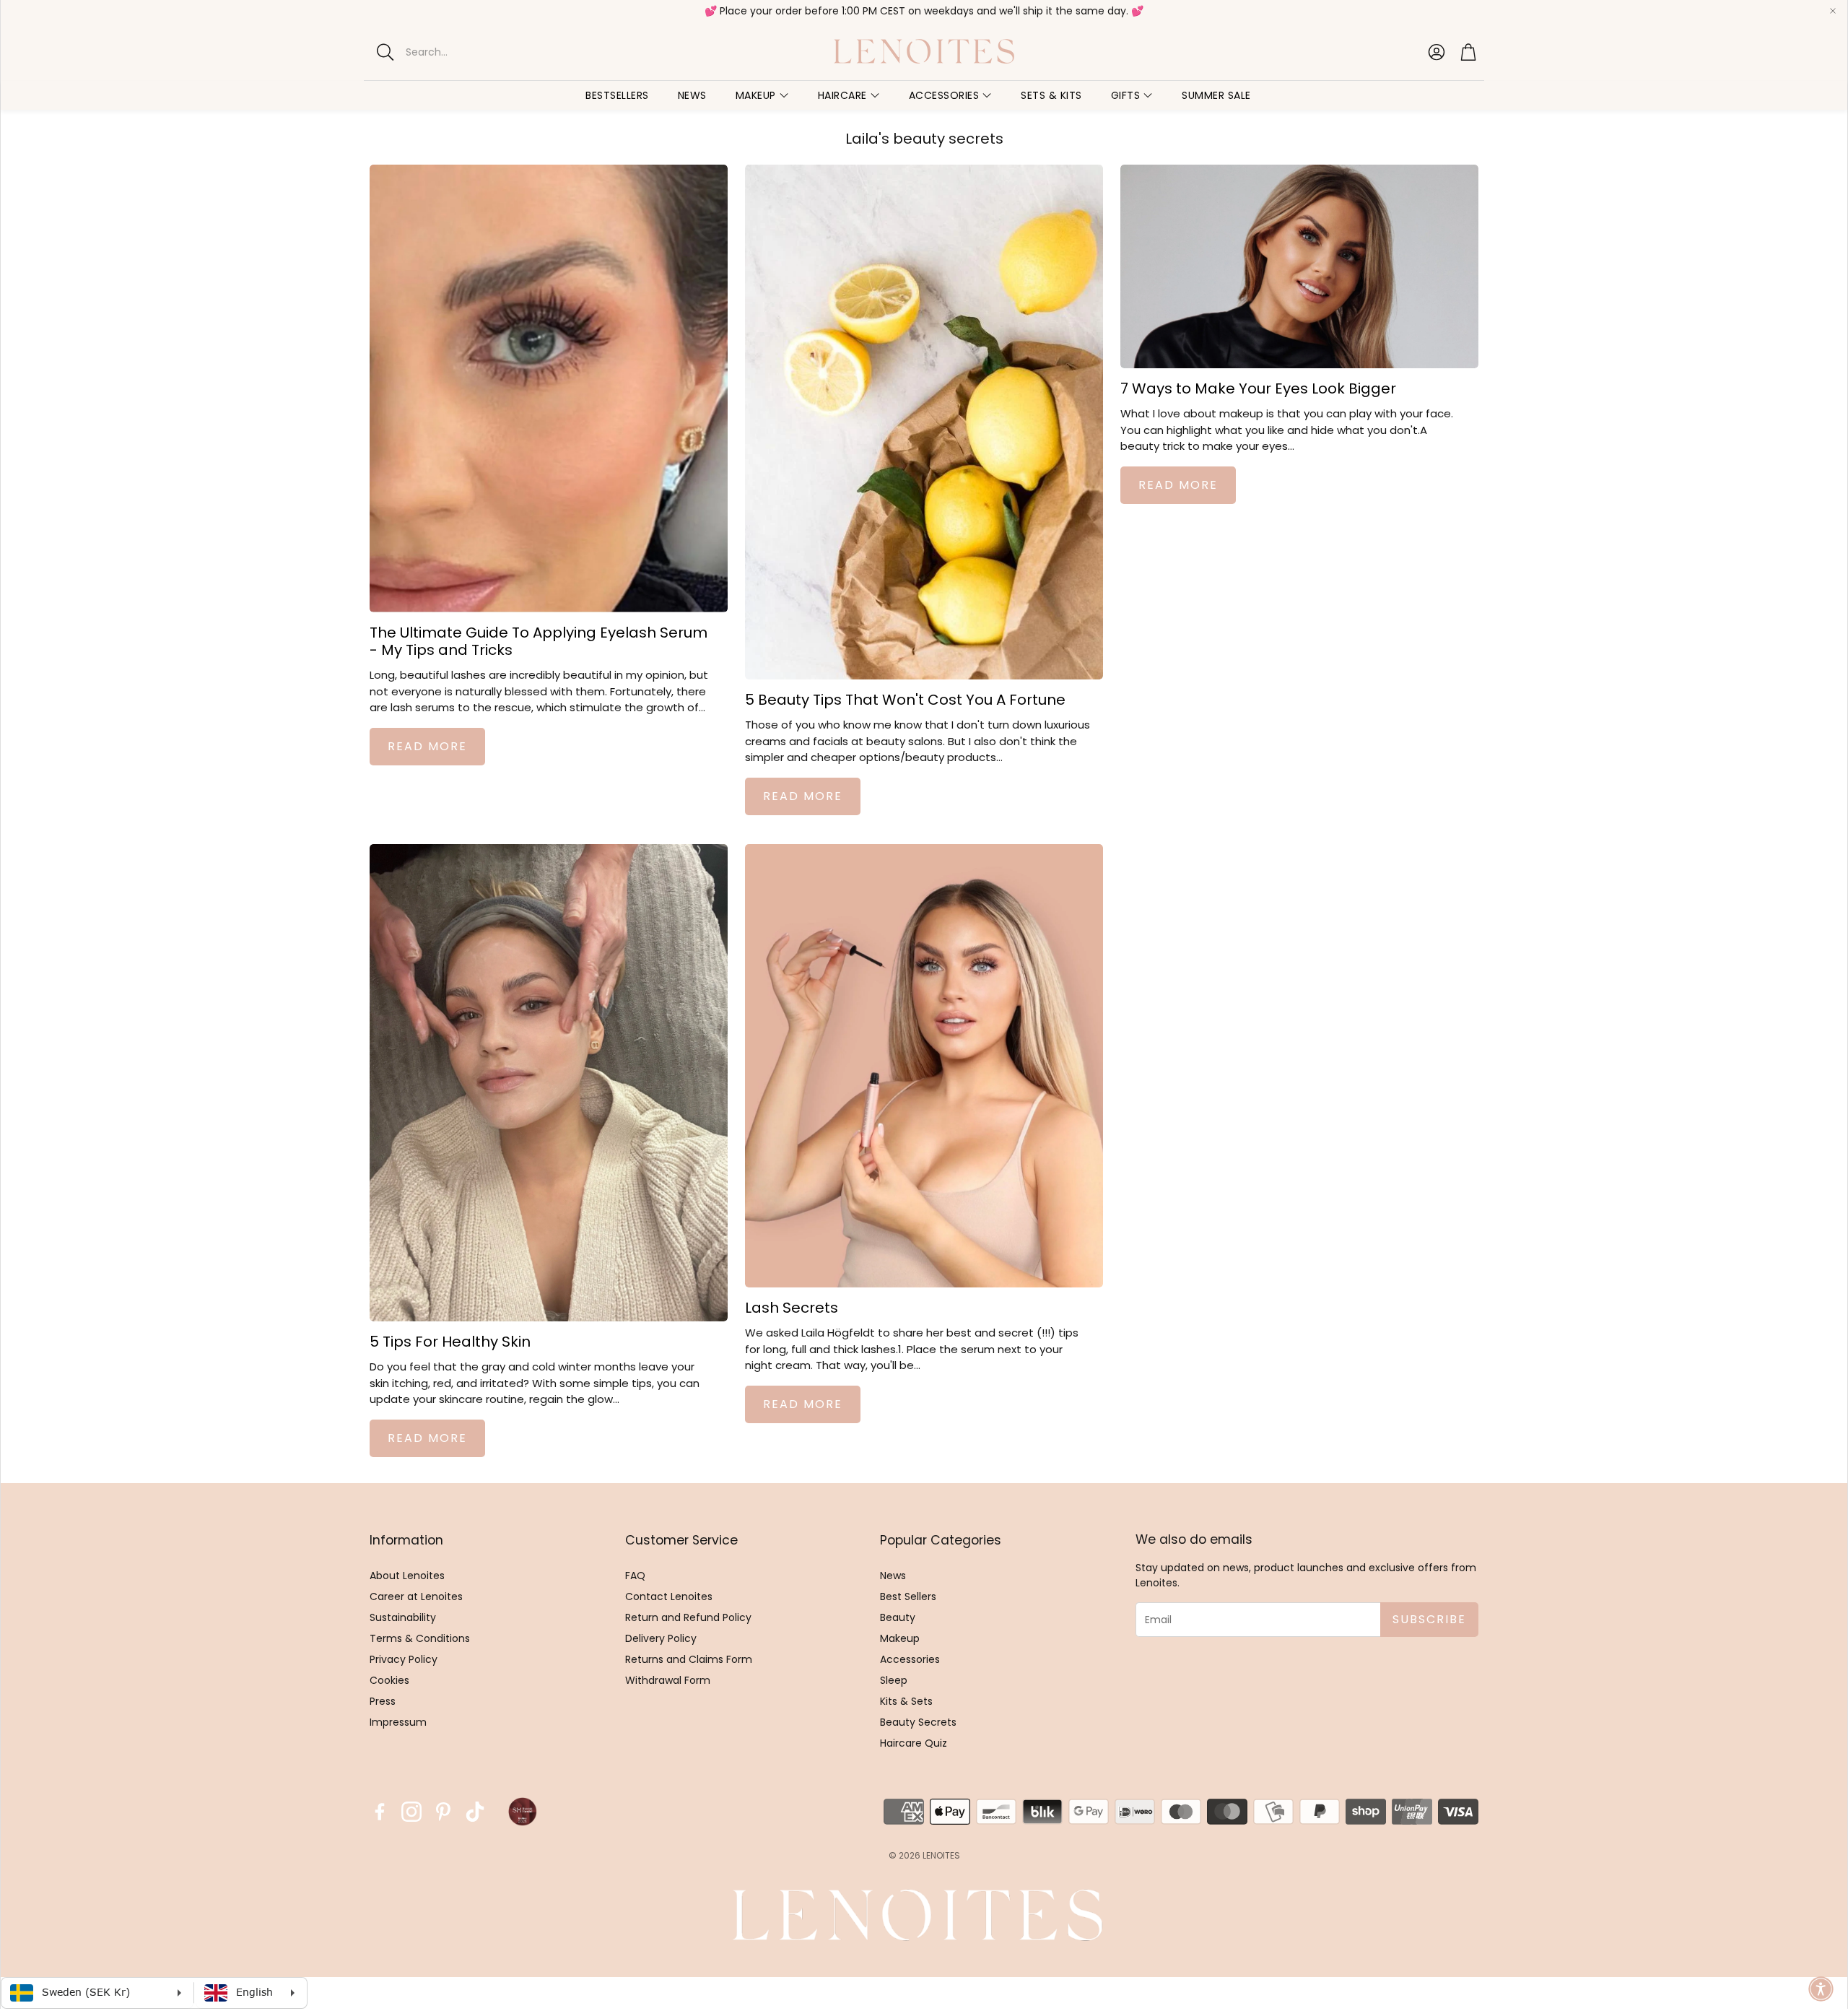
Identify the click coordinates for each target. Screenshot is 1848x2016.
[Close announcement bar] (1833, 11)
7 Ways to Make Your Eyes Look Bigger (1258, 388)
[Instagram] (411, 1812)
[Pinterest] (443, 1812)
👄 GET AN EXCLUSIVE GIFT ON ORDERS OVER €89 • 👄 (918, 11)
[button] (491, 52)
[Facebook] (380, 1812)
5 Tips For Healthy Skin (450, 1342)
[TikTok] (475, 1812)
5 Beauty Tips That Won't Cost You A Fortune (905, 700)
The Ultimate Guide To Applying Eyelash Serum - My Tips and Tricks (539, 641)
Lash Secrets (792, 1308)
